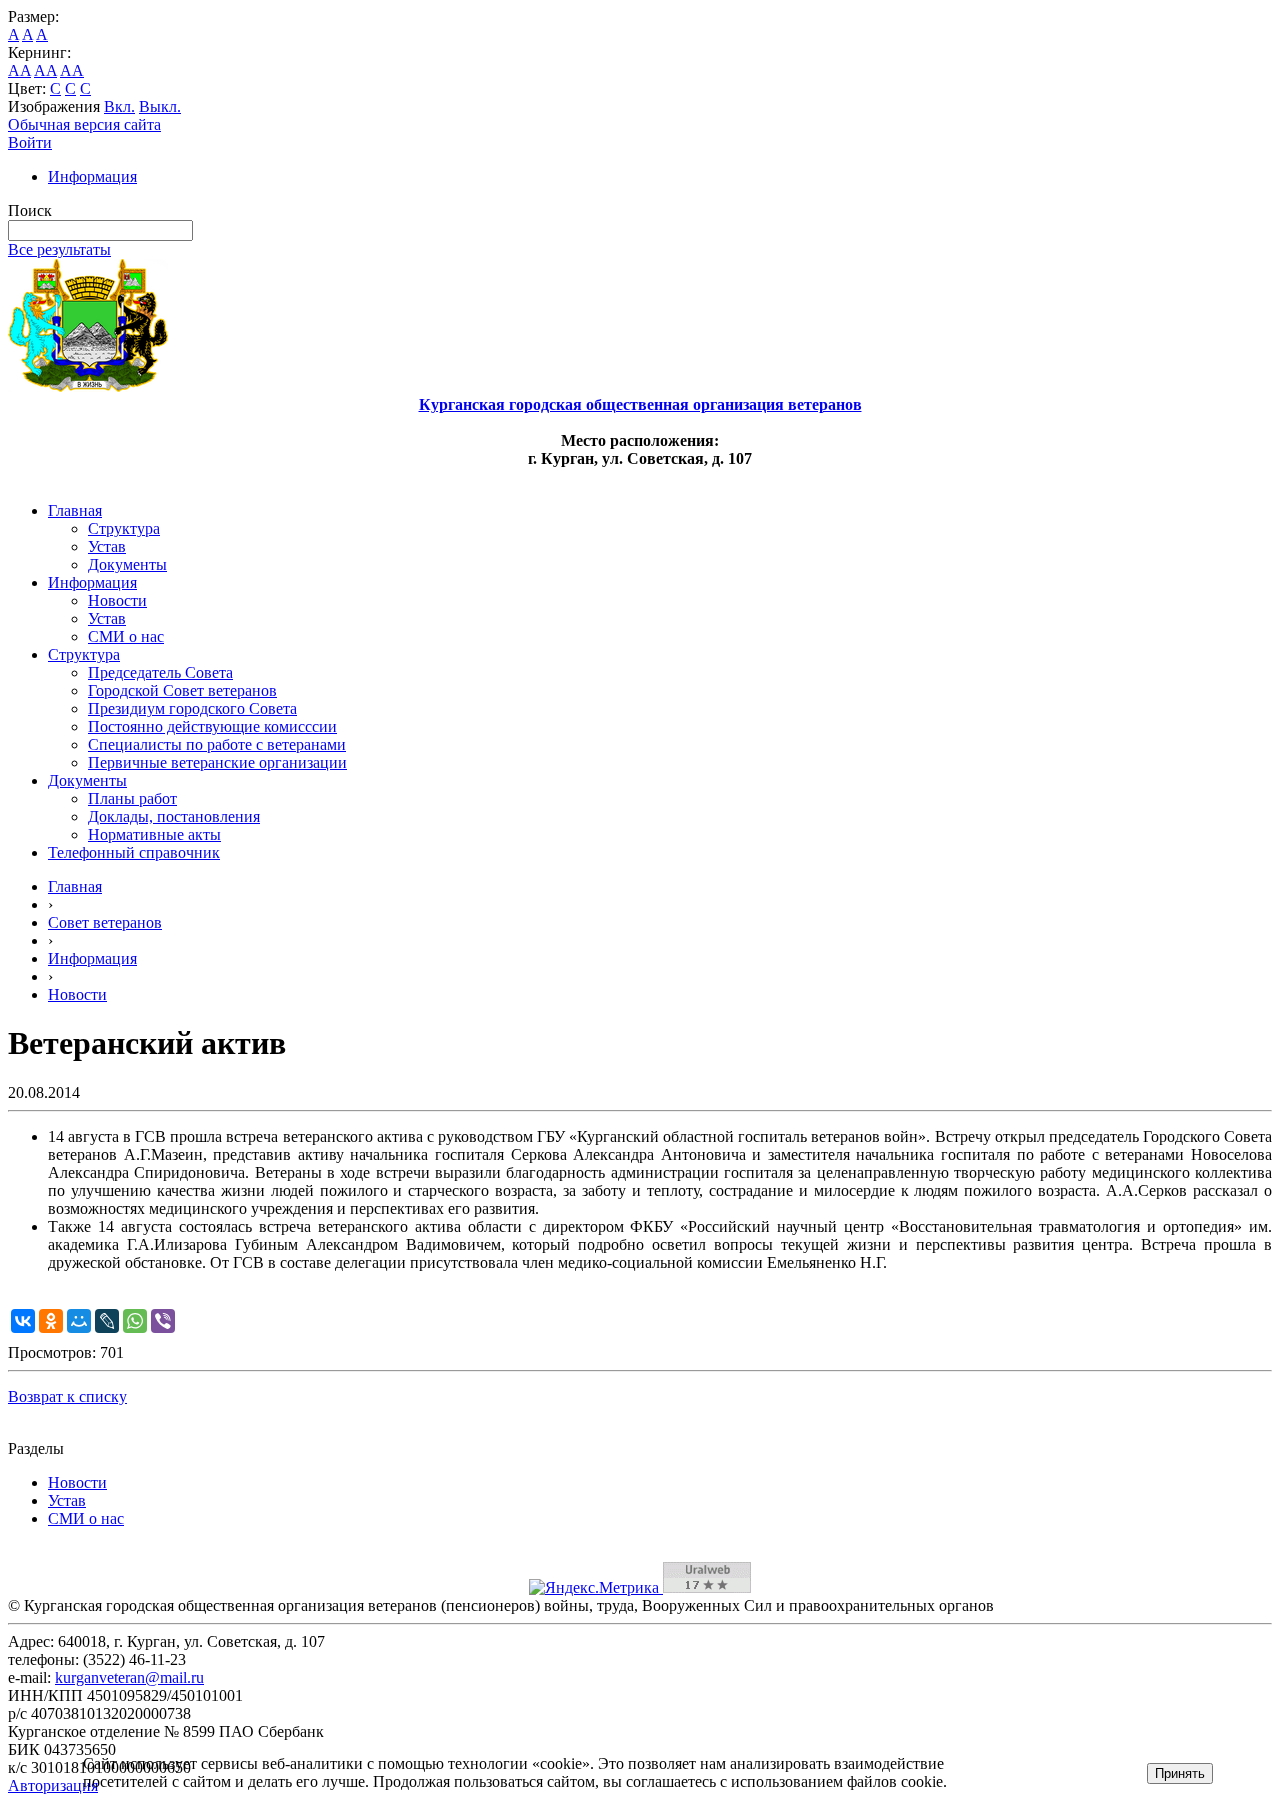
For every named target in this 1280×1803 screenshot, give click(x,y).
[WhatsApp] (135, 1321)
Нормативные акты (154, 834)
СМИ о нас (126, 636)
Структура (124, 528)
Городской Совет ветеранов (182, 690)
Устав (107, 546)
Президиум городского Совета (192, 708)
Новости (117, 600)
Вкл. (119, 106)
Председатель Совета (160, 672)
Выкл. (160, 106)
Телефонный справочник (134, 852)
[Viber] (163, 1321)
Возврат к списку (67, 1396)
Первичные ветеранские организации (217, 762)
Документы (127, 564)
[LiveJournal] (107, 1321)
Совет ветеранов (105, 922)
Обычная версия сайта (84, 124)
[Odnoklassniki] (51, 1321)
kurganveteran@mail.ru (129, 1677)
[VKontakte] (23, 1321)
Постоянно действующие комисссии (212, 726)
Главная (75, 510)
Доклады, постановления (174, 816)
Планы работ (132, 798)
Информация (92, 176)
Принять (1180, 1773)
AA (19, 70)
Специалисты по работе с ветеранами (217, 744)
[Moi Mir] (79, 1321)
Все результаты (59, 249)
